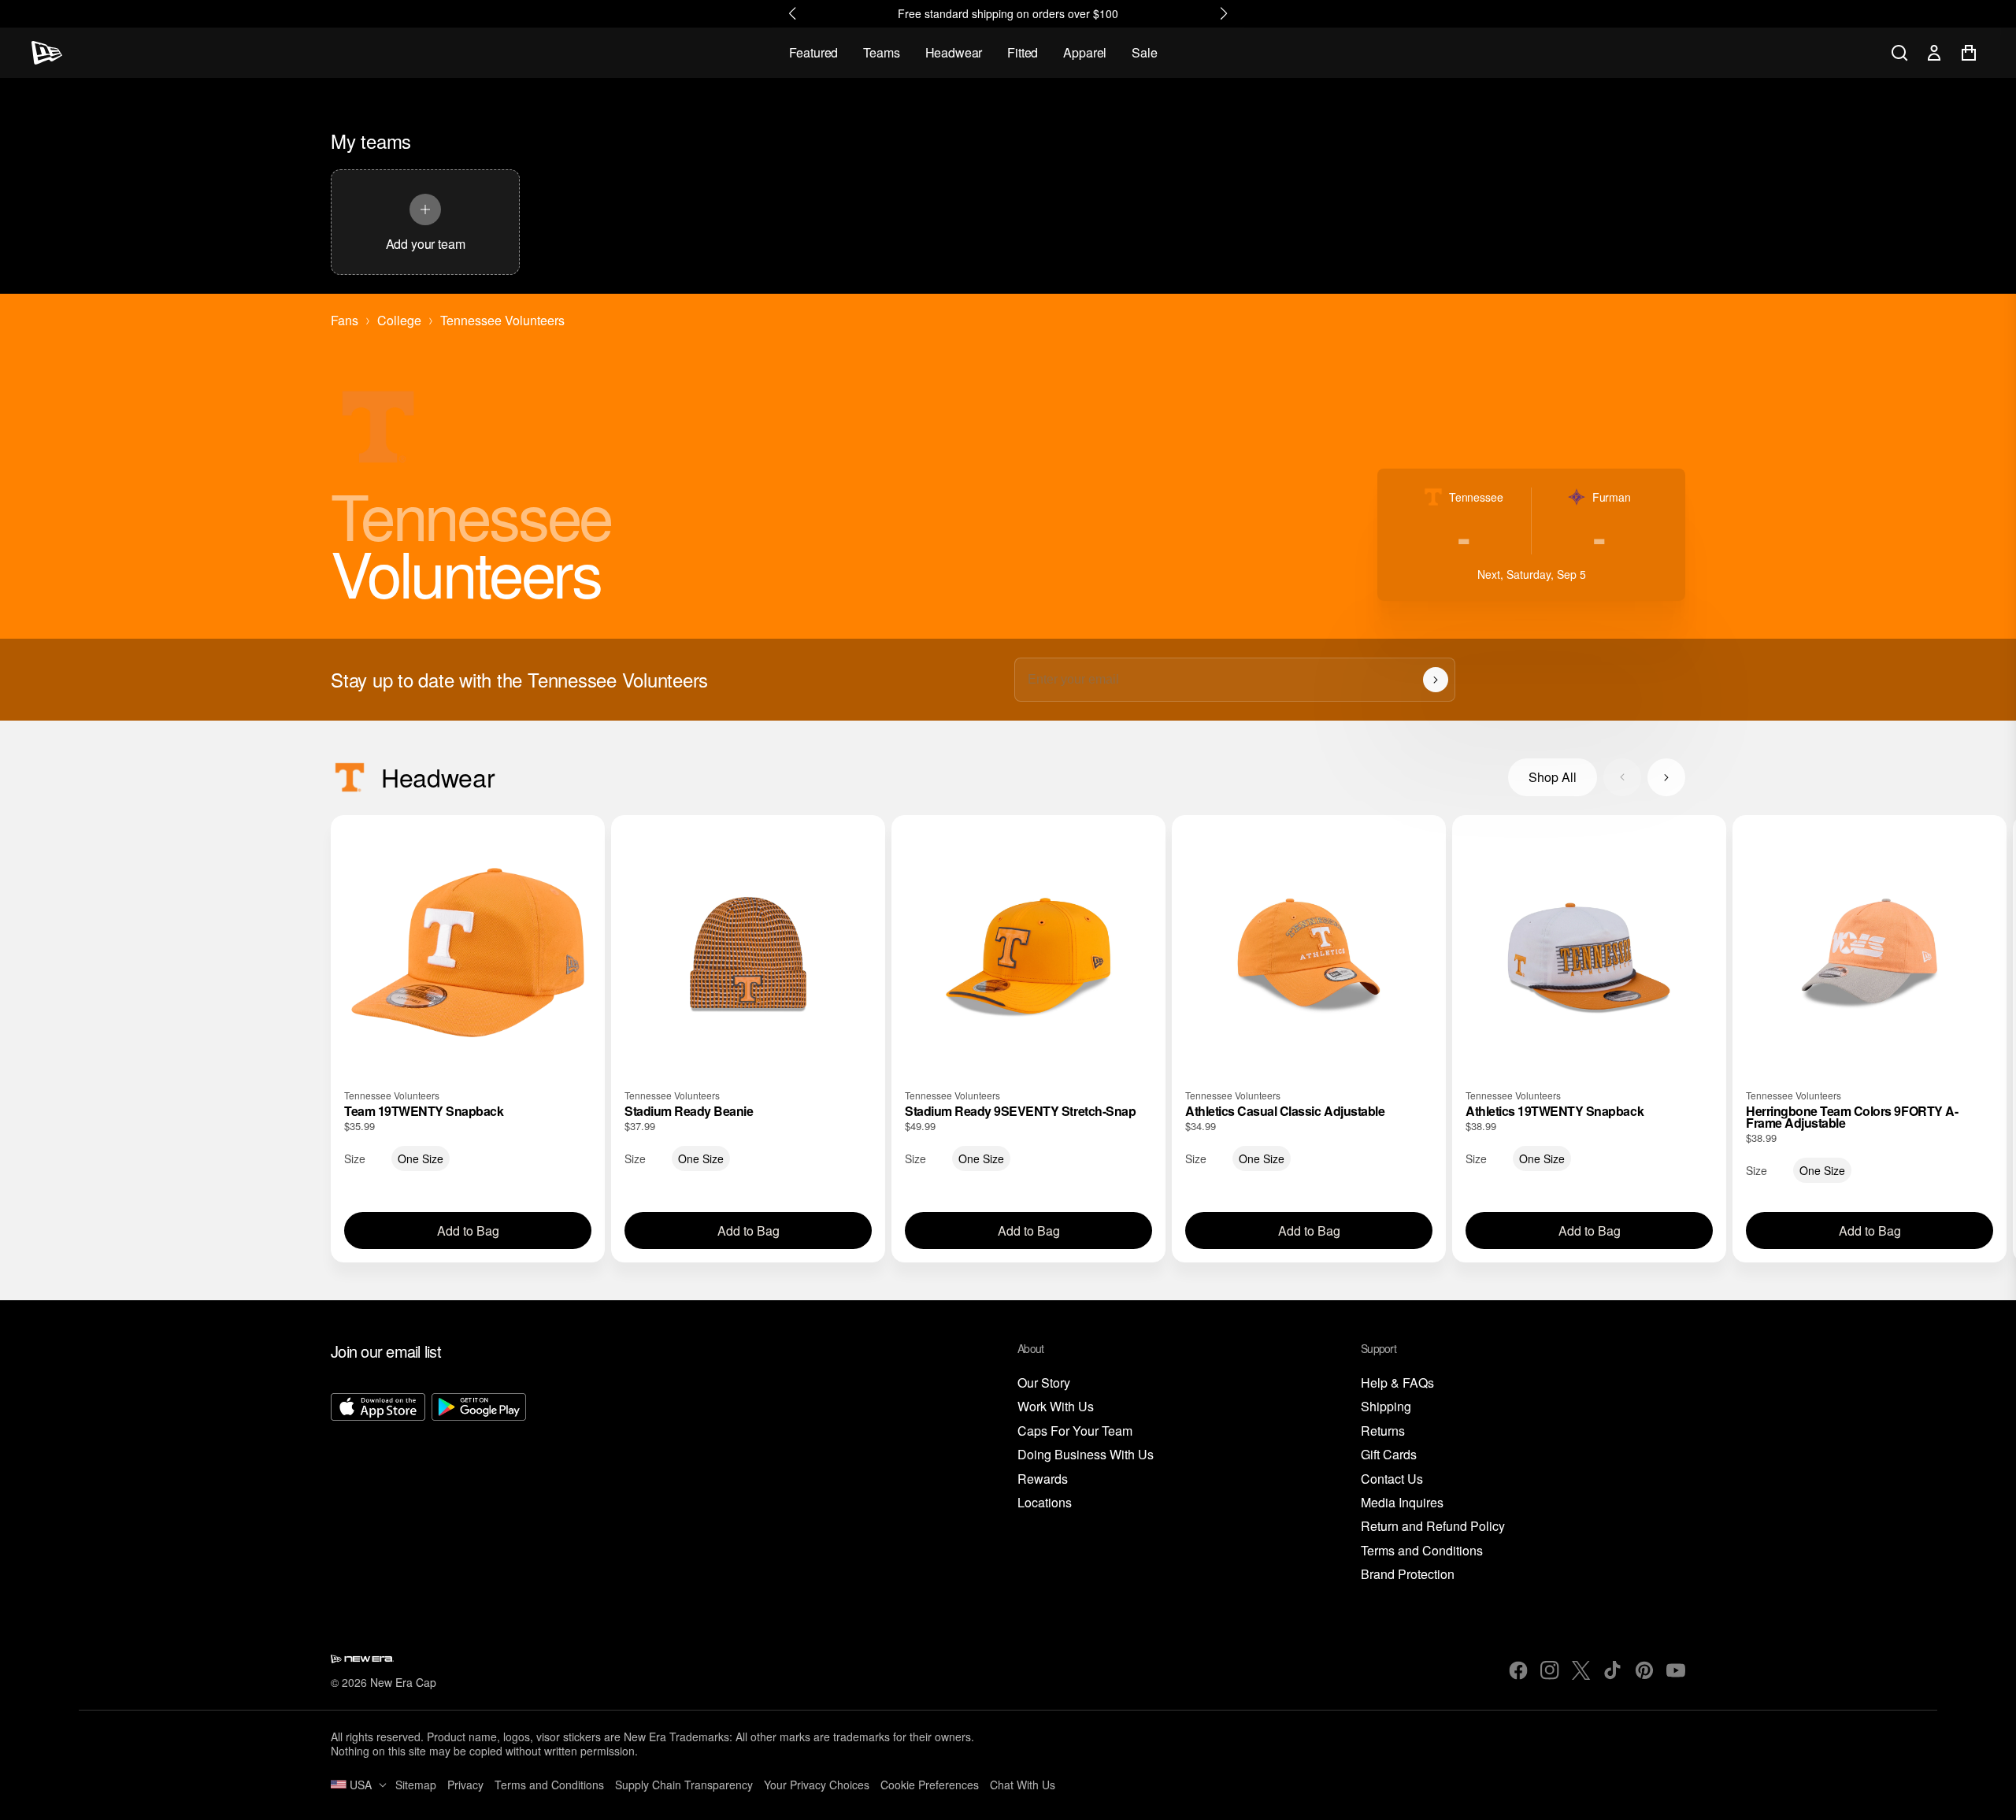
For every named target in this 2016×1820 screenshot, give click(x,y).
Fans (345, 321)
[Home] (47, 53)
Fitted (1023, 52)
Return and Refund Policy (1433, 1527)
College (399, 321)
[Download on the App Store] (378, 1488)
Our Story (1044, 1383)
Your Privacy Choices (817, 1785)
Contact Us (1392, 1479)
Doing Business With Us (1086, 1455)
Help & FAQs (1397, 1383)
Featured (814, 52)
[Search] (1899, 53)
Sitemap (416, 1785)
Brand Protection (1408, 1575)
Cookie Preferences (930, 1785)
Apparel (1085, 52)
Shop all (1553, 777)
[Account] (1934, 53)
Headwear (954, 52)
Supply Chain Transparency (684, 1785)
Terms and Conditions (1422, 1551)
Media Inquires (1402, 1503)
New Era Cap (403, 1682)
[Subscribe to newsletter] (1436, 680)
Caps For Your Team (1075, 1431)
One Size (421, 1158)
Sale (1144, 52)
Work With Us (1056, 1407)
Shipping (1386, 1407)
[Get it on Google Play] (479, 1488)
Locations (1045, 1503)
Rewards (1043, 1479)
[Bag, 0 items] (1969, 53)
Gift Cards (1389, 1455)
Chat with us (1023, 1785)
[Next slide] (1666, 777)
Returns (1383, 1431)
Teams (881, 52)
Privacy (465, 1785)
